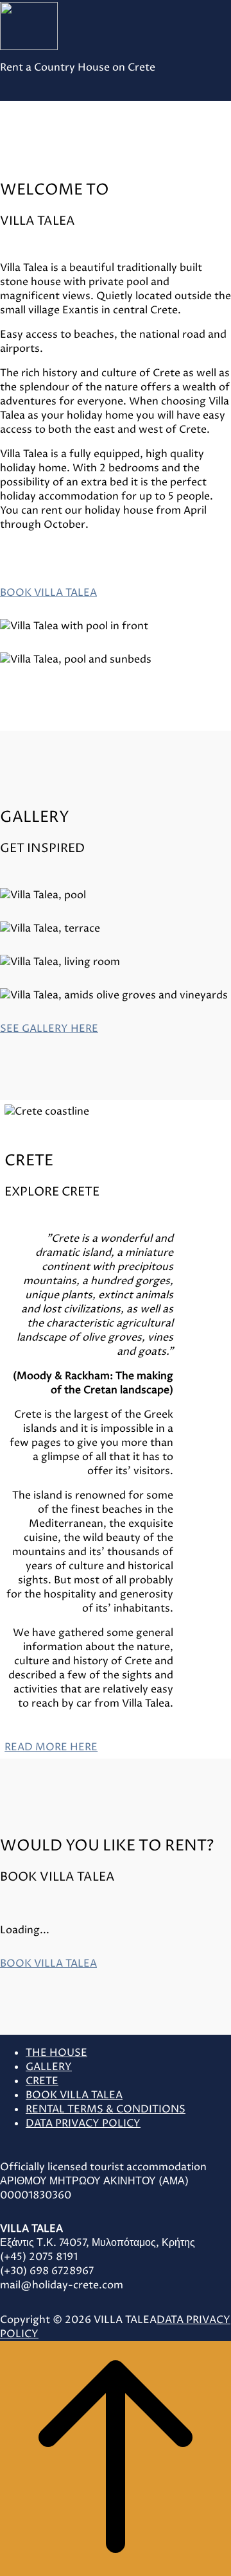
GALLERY (49, 2067)
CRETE (42, 2081)
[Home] (58, 26)
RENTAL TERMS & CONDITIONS (106, 2109)
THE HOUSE (56, 2053)
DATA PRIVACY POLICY (83, 2123)
